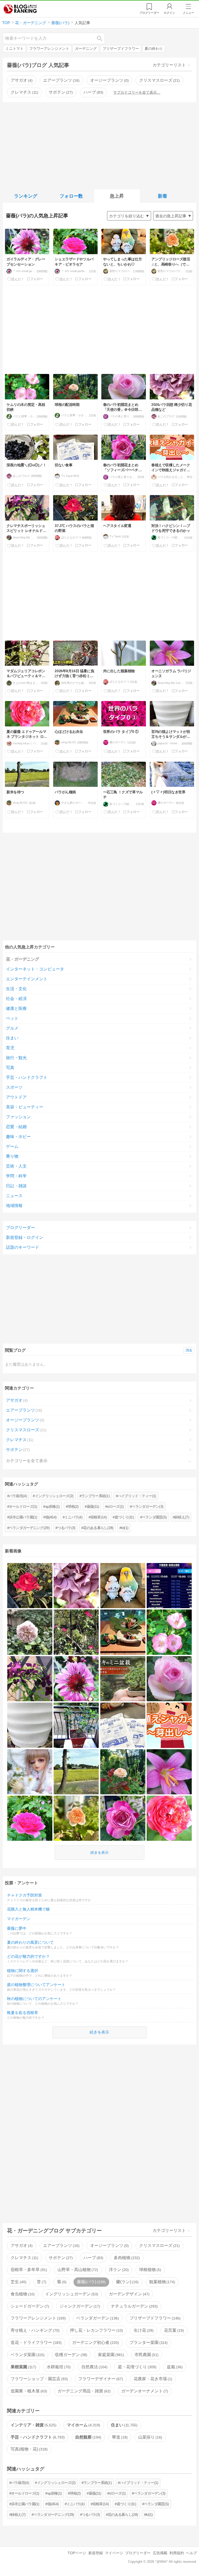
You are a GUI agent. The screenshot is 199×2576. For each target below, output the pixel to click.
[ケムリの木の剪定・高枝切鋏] (169, 1632)
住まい (12, 1038)
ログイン (169, 13)
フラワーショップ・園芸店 (39, 2379)
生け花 (143, 2330)
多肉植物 (126, 2258)
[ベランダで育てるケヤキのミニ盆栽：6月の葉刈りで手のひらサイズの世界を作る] (123, 1679)
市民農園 (146, 2355)
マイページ (114, 2553)
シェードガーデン (29, 2306)
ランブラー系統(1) (95, 1496)
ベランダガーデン (97, 2318)
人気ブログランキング (20, 9)
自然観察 (88, 2437)
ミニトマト (15, 49)
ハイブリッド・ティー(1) (137, 1496)
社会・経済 (16, 999)
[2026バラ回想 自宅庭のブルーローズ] (30, 1632)
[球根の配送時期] (123, 1772)
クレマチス (24, 92)
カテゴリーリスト (169, 65)
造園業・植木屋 (28, 2391)
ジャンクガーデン (79, 2306)
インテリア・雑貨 (33, 2425)
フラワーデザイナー (100, 2379)
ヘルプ (191, 2553)
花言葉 (173, 2330)
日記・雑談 (16, 1186)
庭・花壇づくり (137, 2367)
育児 (10, 1048)
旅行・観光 (16, 1058)
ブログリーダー (20, 1228)
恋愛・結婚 (16, 1127)
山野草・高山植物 (77, 2270)
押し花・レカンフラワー (96, 2330)
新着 (162, 196)
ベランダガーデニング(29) (29, 1528)
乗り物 (12, 1156)
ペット (12, 1018)
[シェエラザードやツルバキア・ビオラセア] (30, 1818)
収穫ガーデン (70, 2355)
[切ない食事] (123, 1725)
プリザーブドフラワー (121, 49)
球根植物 (150, 2270)
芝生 (18, 2282)
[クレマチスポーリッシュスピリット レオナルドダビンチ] (30, 1679)
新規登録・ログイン (25, 1237)
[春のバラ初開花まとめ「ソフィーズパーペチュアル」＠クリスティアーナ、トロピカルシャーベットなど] (123, 1818)
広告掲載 (160, 2553)
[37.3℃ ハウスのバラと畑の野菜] (30, 1586)
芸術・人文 (16, 1166)
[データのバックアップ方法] (30, 1772)
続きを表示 (99, 1852)
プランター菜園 (148, 2342)
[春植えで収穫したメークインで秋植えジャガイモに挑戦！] (169, 1725)
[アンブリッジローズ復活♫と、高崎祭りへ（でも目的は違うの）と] (76, 1818)
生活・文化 (16, 989)
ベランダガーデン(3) (147, 1506)
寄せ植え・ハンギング (34, 2330)
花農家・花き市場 (152, 2379)
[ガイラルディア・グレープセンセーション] (76, 1679)
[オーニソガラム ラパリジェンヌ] (169, 1772)
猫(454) (51, 1517)
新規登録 (96, 2553)
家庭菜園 (110, 2355)
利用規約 (177, 2553)
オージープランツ (109, 80)
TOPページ (77, 2553)
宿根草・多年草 (28, 2270)
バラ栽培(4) (18, 1496)
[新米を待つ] (76, 1772)
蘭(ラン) (127, 2282)
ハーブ (93, 92)
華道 (119, 2437)
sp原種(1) (53, 1506)
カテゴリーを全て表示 (27, 1461)
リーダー (149, 13)
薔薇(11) (93, 1506)
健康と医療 (16, 1008)
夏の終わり (154, 49)
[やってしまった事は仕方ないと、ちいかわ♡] (123, 1586)
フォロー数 (71, 196)
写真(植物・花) (29, 2449)
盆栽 (174, 2367)
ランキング (26, 196)
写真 (10, 1068)
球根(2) (73, 1506)
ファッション (18, 1117)
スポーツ (14, 1087)
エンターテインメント (27, 979)
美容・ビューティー (25, 1107)
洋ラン (118, 2270)
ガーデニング (86, 49)
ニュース (14, 1196)
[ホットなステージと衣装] (169, 1586)
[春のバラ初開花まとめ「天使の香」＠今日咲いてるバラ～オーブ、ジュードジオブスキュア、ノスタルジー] (169, 1679)
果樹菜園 (23, 2367)
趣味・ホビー (18, 1137)
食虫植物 (22, 2294)
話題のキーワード (23, 1247)
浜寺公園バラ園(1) (23, 1517)
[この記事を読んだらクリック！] (16, 279)
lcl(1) (125, 1528)
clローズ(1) (115, 1506)
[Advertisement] (100, 145)
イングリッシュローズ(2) (54, 1496)
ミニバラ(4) (73, 1517)
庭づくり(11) (124, 1517)
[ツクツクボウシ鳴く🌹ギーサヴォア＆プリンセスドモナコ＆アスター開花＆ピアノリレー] (76, 1632)
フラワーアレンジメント (49, 49)
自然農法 (94, 2367)
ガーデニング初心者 (95, 2342)
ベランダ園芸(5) (154, 1517)
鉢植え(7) (182, 1517)
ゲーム (12, 1146)
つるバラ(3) (66, 1528)
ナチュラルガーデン (134, 2306)
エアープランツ (61, 80)
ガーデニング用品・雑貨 (83, 2391)
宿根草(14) (99, 1517)
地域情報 (14, 1206)
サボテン (60, 92)
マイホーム (83, 2425)
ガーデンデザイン (129, 2294)
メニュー (188, 13)
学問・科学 (16, 1176)
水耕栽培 (58, 2367)
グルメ (12, 1028)
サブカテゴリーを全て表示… (137, 92)
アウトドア (16, 1097)
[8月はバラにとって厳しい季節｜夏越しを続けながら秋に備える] (76, 1725)
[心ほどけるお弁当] (123, 1632)
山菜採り (150, 2437)
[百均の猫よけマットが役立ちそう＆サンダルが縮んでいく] (30, 1725)
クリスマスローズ (159, 80)
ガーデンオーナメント (144, 2391)
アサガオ (21, 80)
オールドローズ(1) (23, 1506)
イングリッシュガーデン (71, 2294)
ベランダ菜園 (27, 2355)
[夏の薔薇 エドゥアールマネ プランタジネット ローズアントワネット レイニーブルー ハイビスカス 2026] (169, 1818)
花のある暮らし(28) (98, 1528)
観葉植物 (162, 2282)
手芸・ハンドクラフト (27, 1077)
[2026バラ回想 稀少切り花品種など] (76, 1586)
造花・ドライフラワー (35, 2342)
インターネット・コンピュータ (35, 969)
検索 (102, 38)
